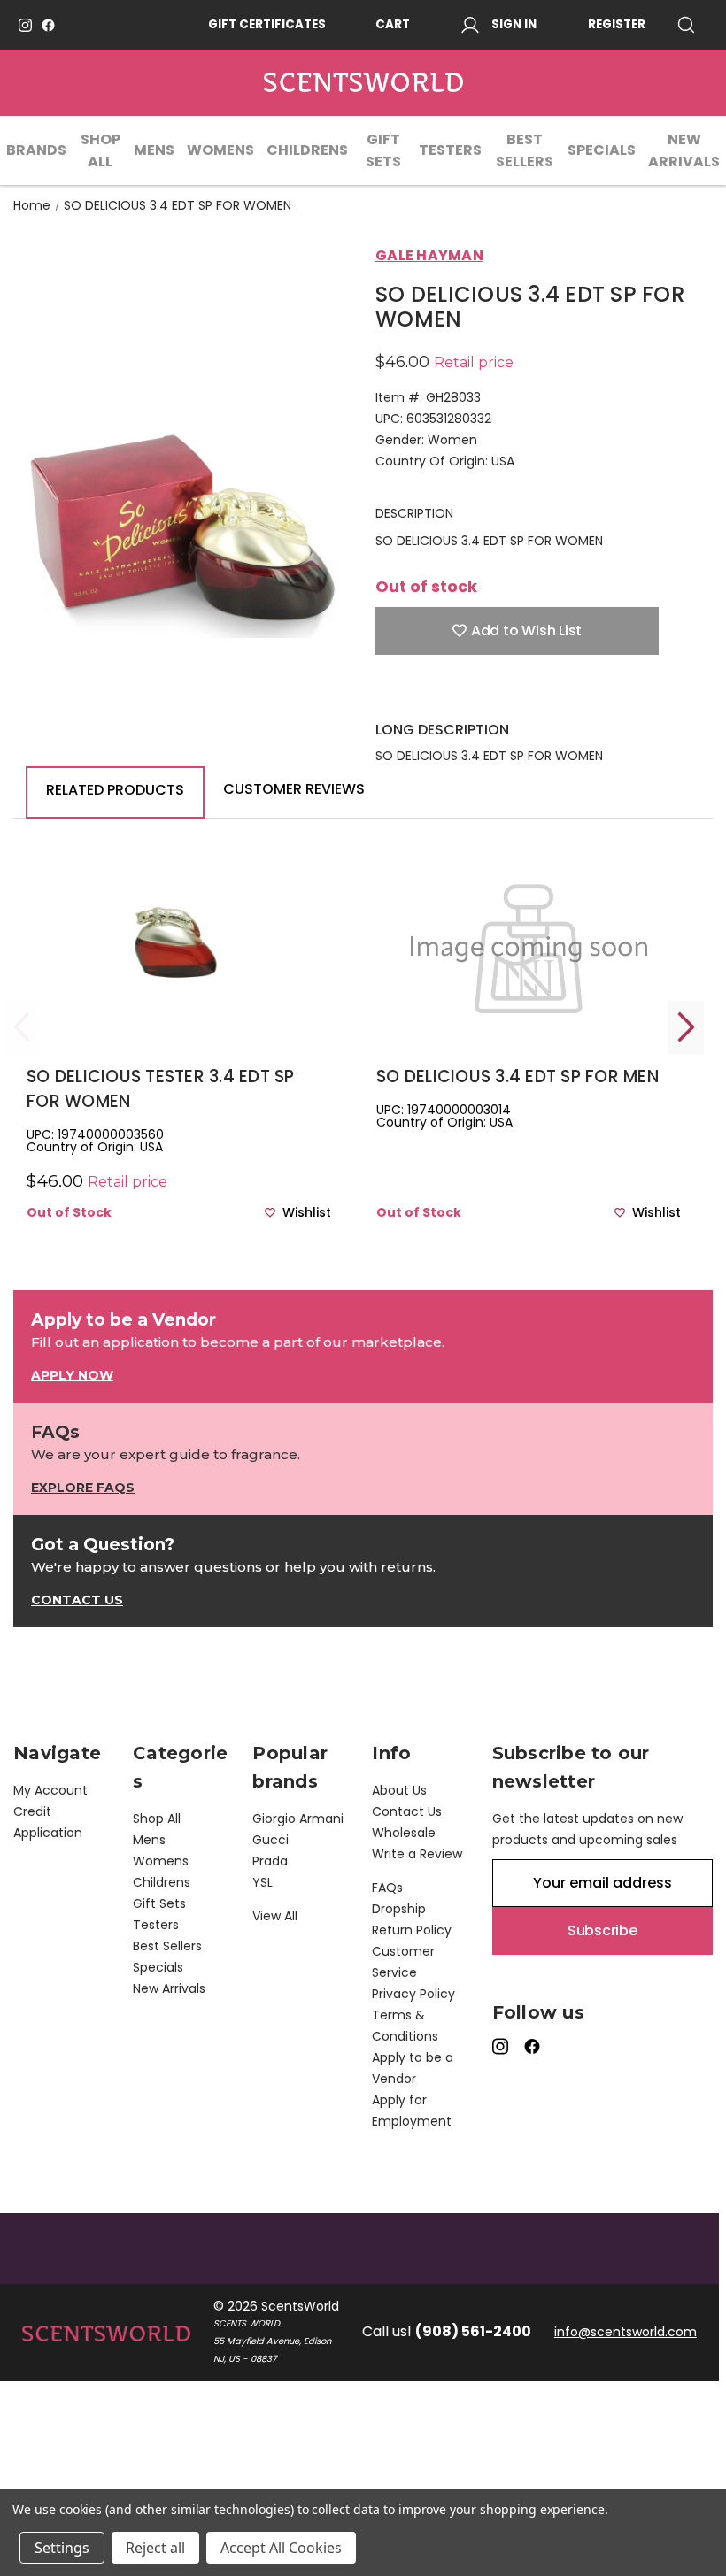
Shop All (100, 150)
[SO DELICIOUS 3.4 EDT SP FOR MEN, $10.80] (529, 944)
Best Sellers (525, 150)
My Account (50, 1790)
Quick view (179, 973)
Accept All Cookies (281, 2548)
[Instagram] (25, 25)
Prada (270, 1861)
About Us (399, 1790)
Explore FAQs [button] (83, 1488)
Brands (36, 150)
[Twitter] (477, 694)
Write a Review (417, 1854)
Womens (220, 150)
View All (275, 1916)
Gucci (270, 1840)
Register (617, 24)
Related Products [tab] (115, 790)
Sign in (514, 24)
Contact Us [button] (77, 1600)
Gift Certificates (267, 24)
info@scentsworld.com (626, 2332)
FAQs (387, 1888)
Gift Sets (383, 150)
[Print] (446, 694)
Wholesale (404, 1833)
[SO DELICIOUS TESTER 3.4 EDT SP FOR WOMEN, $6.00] (179, 944)
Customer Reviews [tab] (294, 789)
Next (686, 1027)
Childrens (307, 150)
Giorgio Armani (298, 1819)
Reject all (155, 2548)
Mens (154, 150)
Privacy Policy (413, 1994)
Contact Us (407, 1811)
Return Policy (412, 1930)
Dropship (399, 1909)
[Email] (415, 694)
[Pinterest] (508, 694)
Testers (450, 150)
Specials (602, 150)
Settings (62, 2548)
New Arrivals (684, 150)
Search (692, 25)
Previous (22, 1027)
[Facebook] (48, 25)
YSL (263, 1882)
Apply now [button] (72, 1375)
